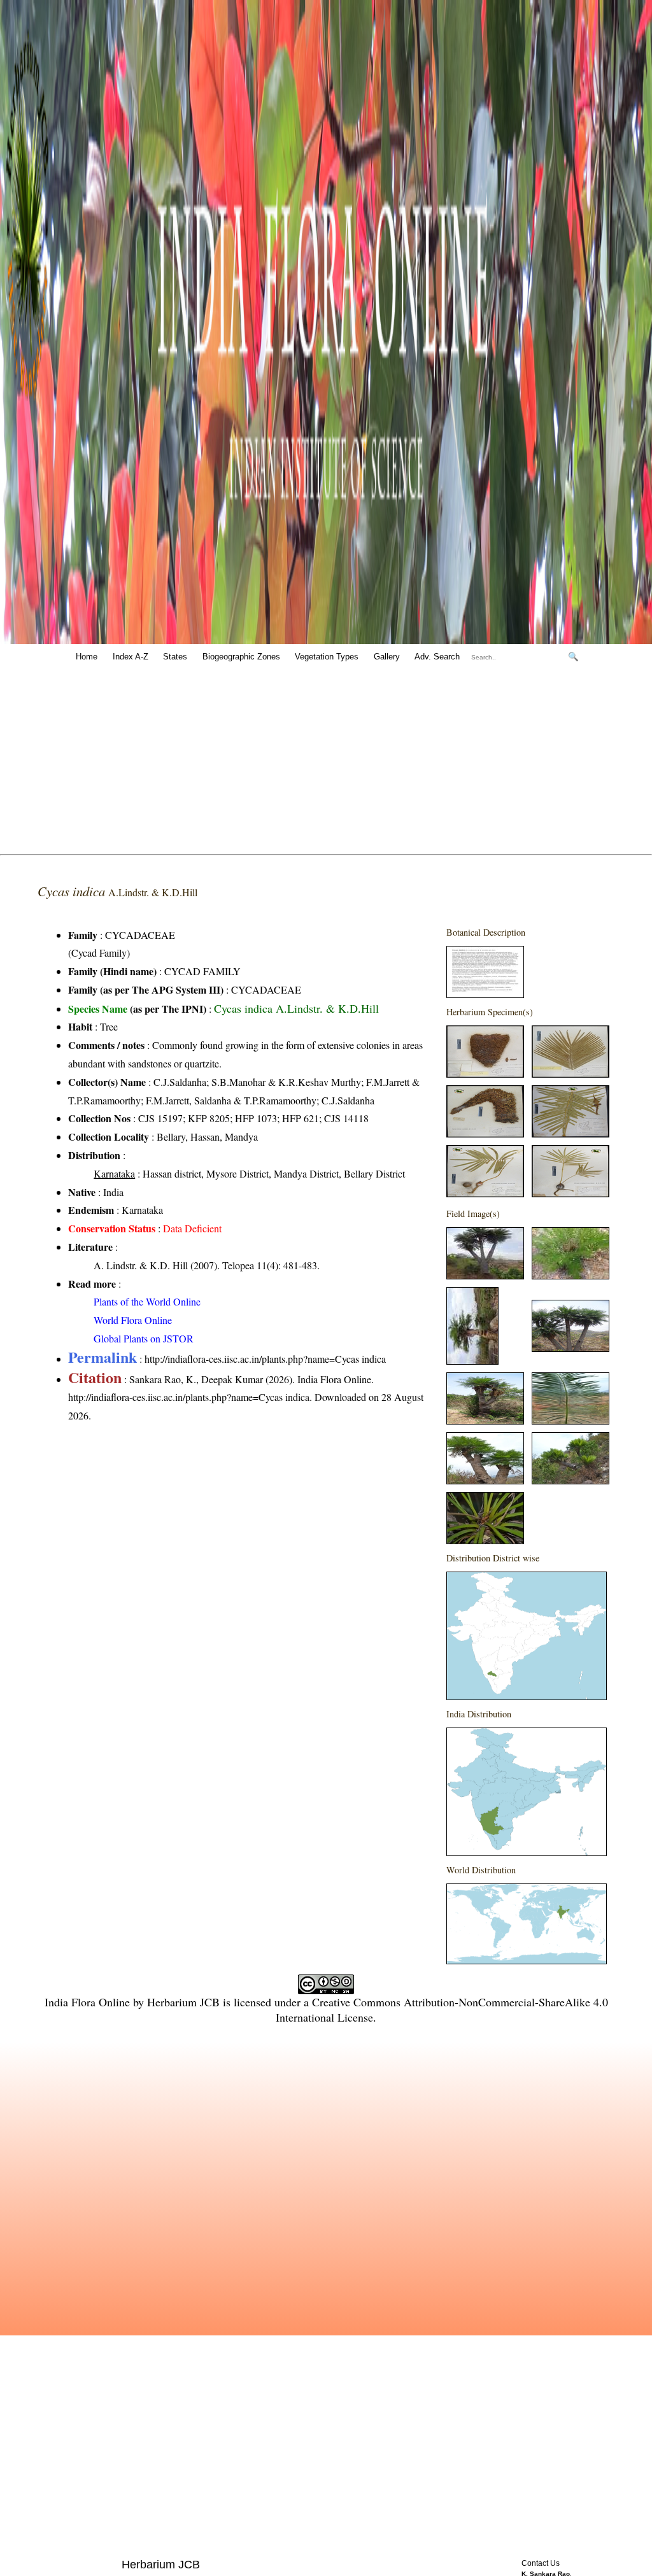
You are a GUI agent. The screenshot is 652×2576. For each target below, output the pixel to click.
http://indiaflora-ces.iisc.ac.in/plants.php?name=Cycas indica (265, 1359)
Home (87, 657)
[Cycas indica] (485, 994)
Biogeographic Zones (241, 657)
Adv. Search (437, 657)
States (175, 657)
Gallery (387, 657)
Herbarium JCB (183, 2002)
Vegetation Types (327, 657)
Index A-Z (131, 657)
